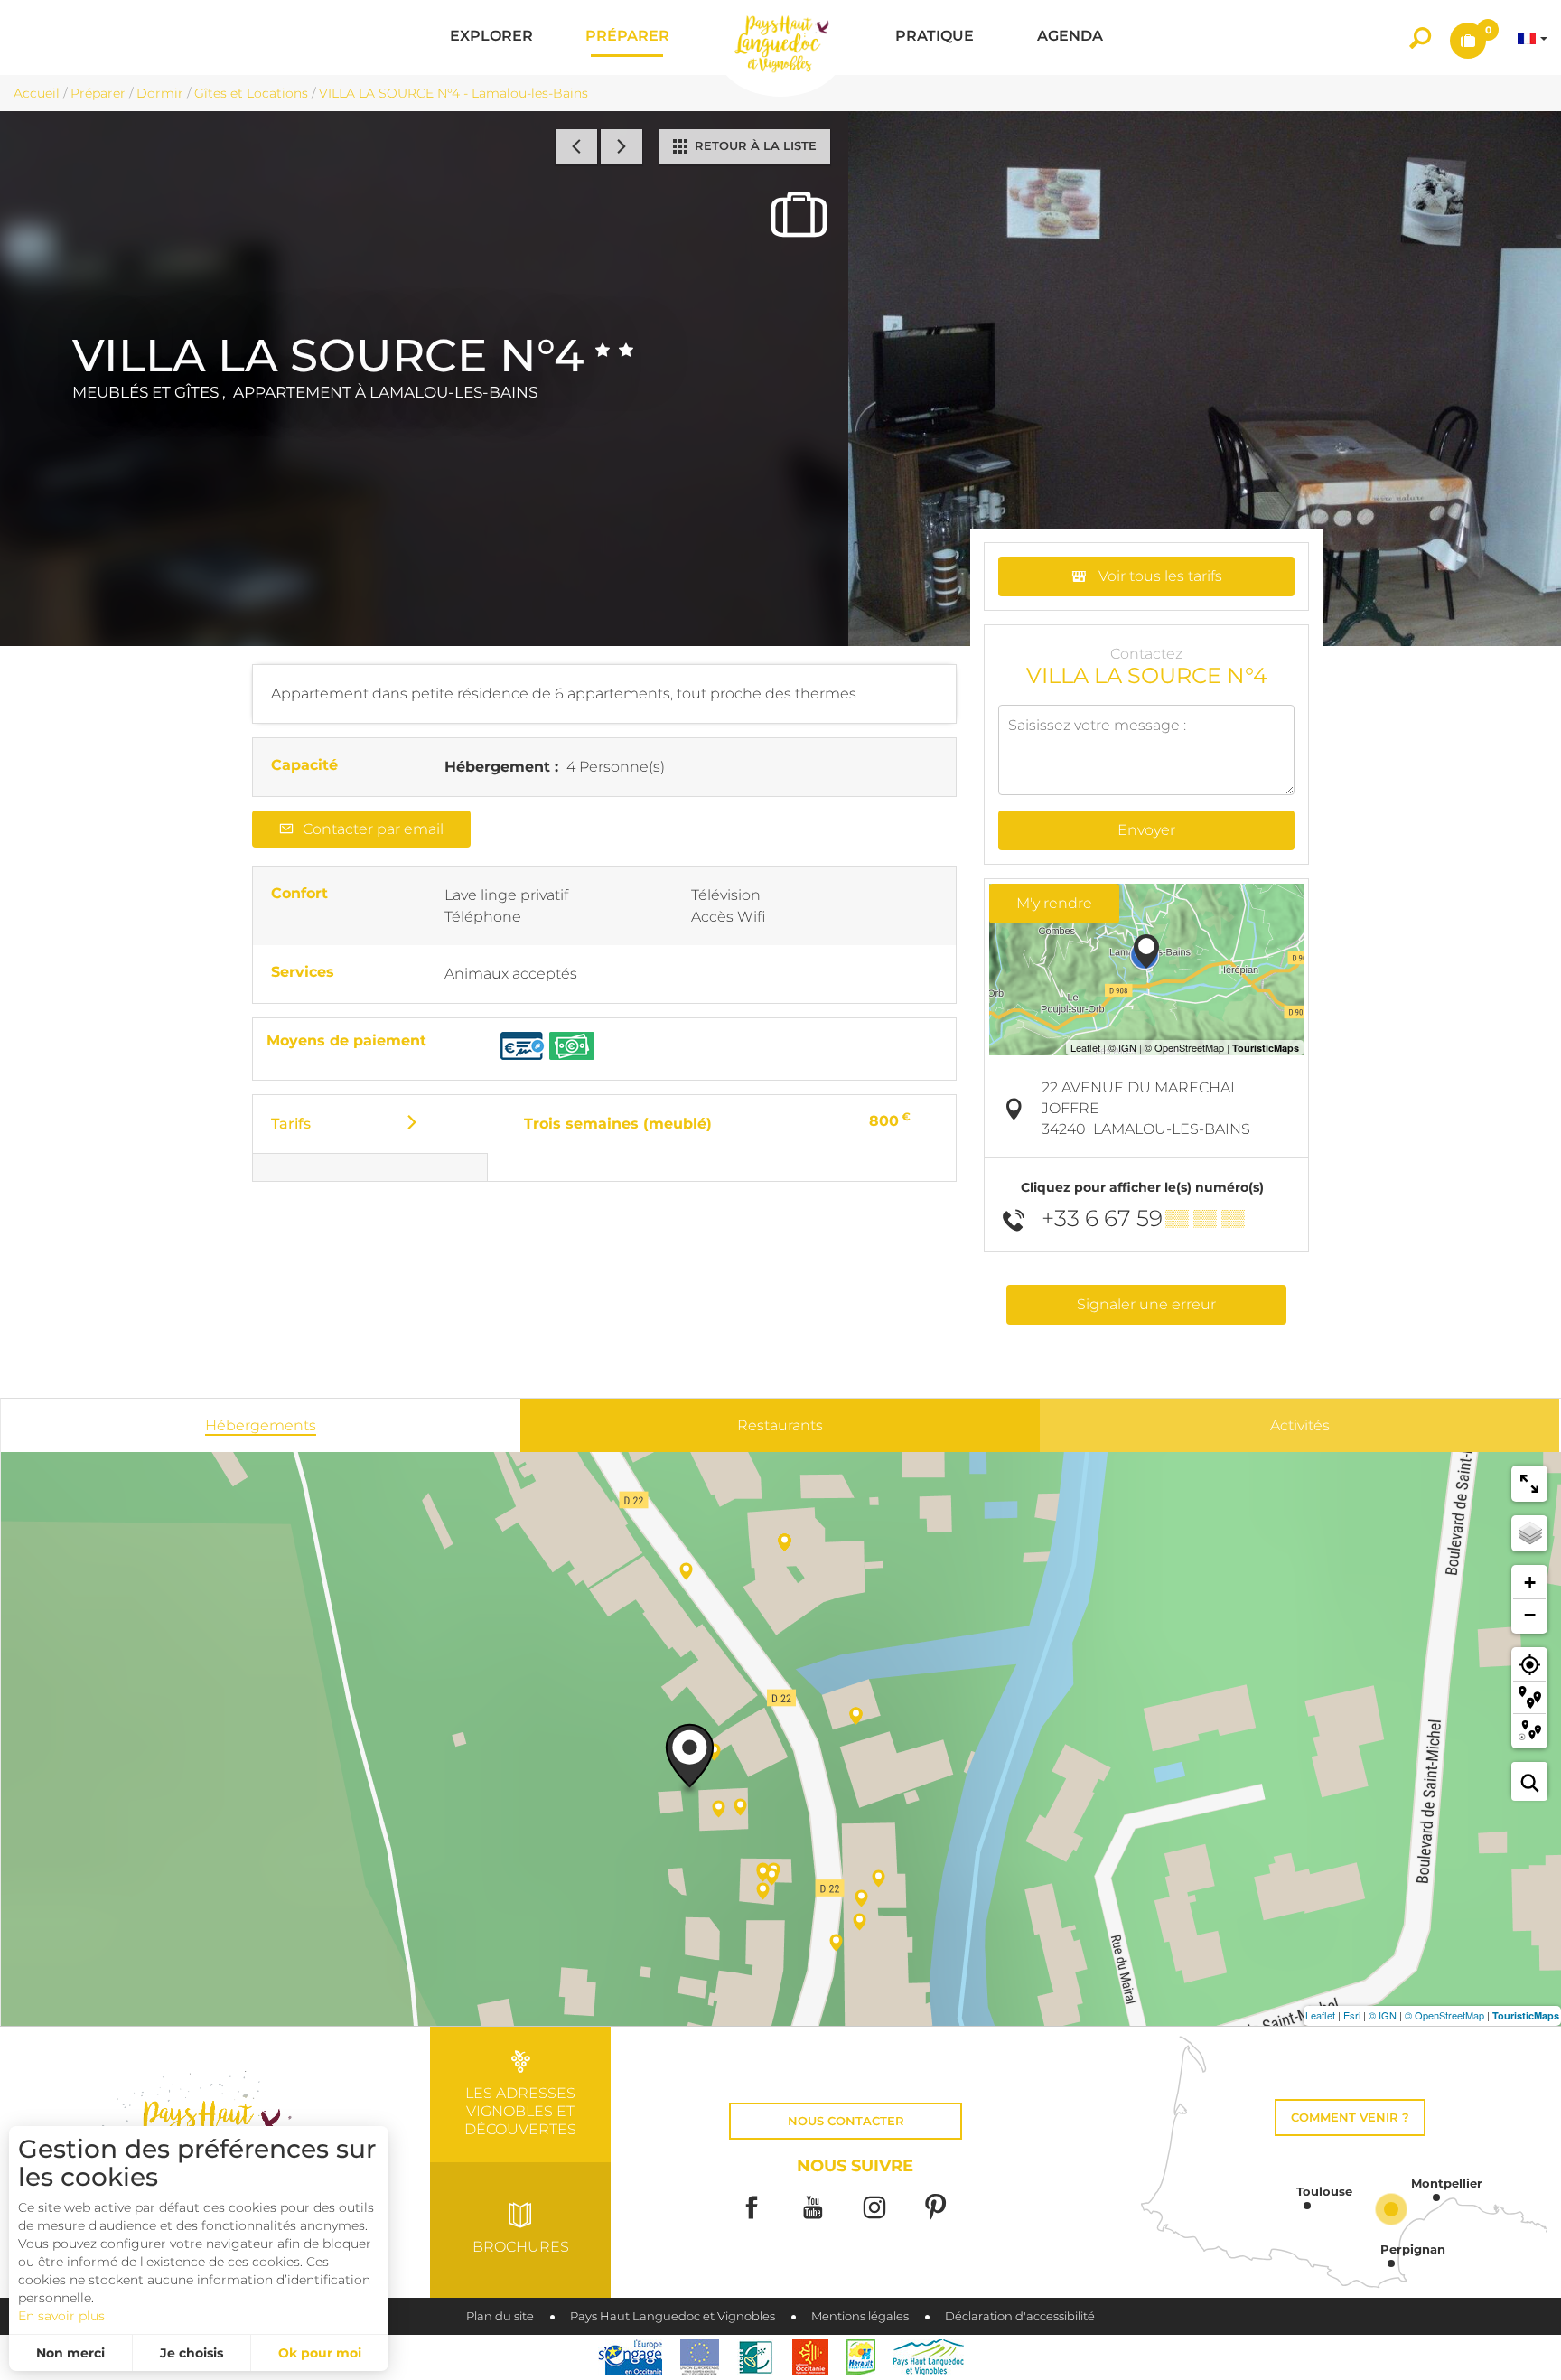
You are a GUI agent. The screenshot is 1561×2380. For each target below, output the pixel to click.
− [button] (1530, 1615)
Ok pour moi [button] (320, 2353)
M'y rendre (1054, 903)
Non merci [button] (70, 2353)
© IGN (1383, 2015)
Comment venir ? (1350, 2118)
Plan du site (500, 2316)
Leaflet (1320, 2015)
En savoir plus (61, 2316)
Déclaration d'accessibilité (1020, 2316)
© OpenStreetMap (1444, 2015)
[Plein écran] (1529, 1484)
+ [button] (1530, 1583)
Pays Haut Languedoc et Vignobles (673, 2316)
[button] (491, 37)
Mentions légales (860, 2316)
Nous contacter (846, 2121)
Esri (1352, 2015)
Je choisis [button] (192, 2353)
